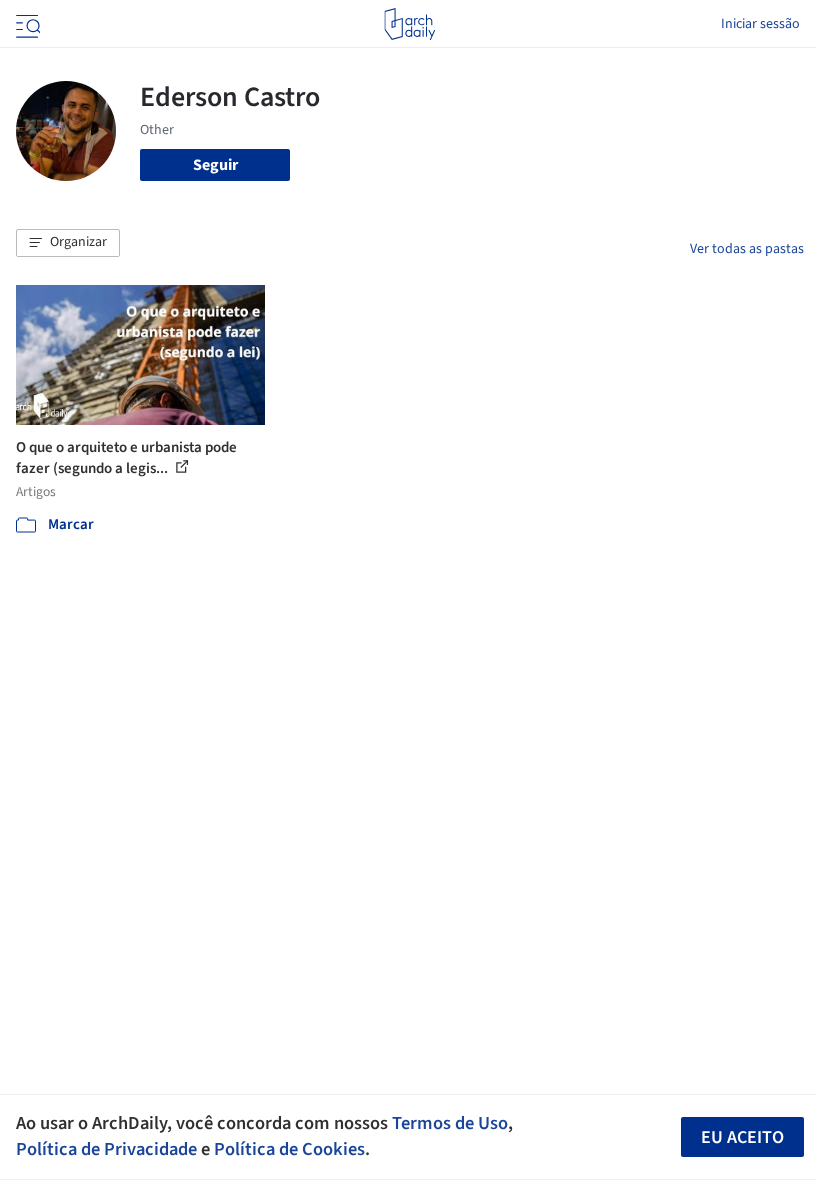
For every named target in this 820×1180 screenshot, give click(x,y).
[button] (68, 243)
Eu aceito (742, 1137)
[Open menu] (26, 24)
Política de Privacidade (106, 1149)
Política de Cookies (289, 1149)
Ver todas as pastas (747, 249)
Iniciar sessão (760, 24)
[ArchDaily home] (409, 24)
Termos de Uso (450, 1123)
